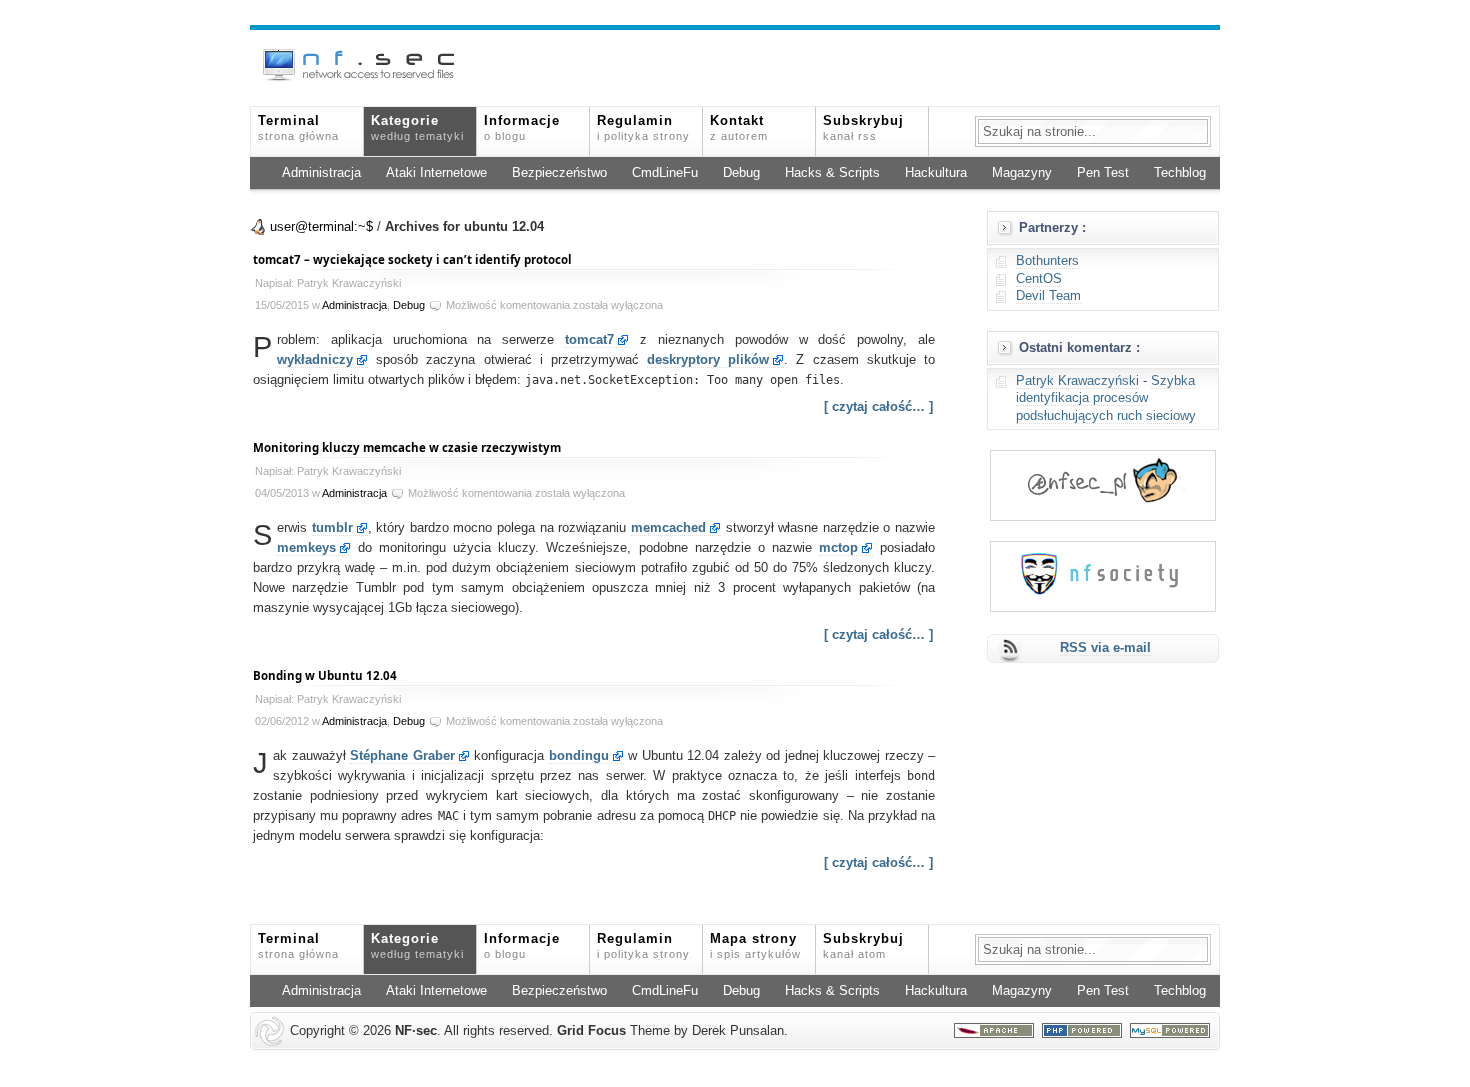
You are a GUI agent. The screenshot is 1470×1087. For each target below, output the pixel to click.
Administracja (321, 173)
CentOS (1039, 279)
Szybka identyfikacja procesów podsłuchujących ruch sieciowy (1106, 398)
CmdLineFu (665, 173)
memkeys (306, 548)
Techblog (1180, 173)
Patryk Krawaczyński (1077, 381)
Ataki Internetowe (436, 173)
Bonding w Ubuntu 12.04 (325, 675)
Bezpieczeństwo (559, 173)
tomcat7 (589, 340)
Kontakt (739, 128)
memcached (668, 528)
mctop (838, 548)
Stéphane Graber (402, 756)
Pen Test (1103, 173)
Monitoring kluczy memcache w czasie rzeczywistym (407, 447)
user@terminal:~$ (321, 227)
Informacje (522, 128)
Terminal (298, 128)
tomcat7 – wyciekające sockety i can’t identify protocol (412, 259)
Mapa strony (755, 946)
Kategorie (417, 128)
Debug (741, 173)
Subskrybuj (863, 128)
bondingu (579, 756)
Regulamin (643, 128)
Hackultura (936, 173)
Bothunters (1047, 261)
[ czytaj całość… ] (878, 407)
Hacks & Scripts (832, 173)
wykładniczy (315, 360)
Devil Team (1048, 296)
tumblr (332, 528)
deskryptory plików (708, 360)
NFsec (416, 1031)
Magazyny (1022, 173)
